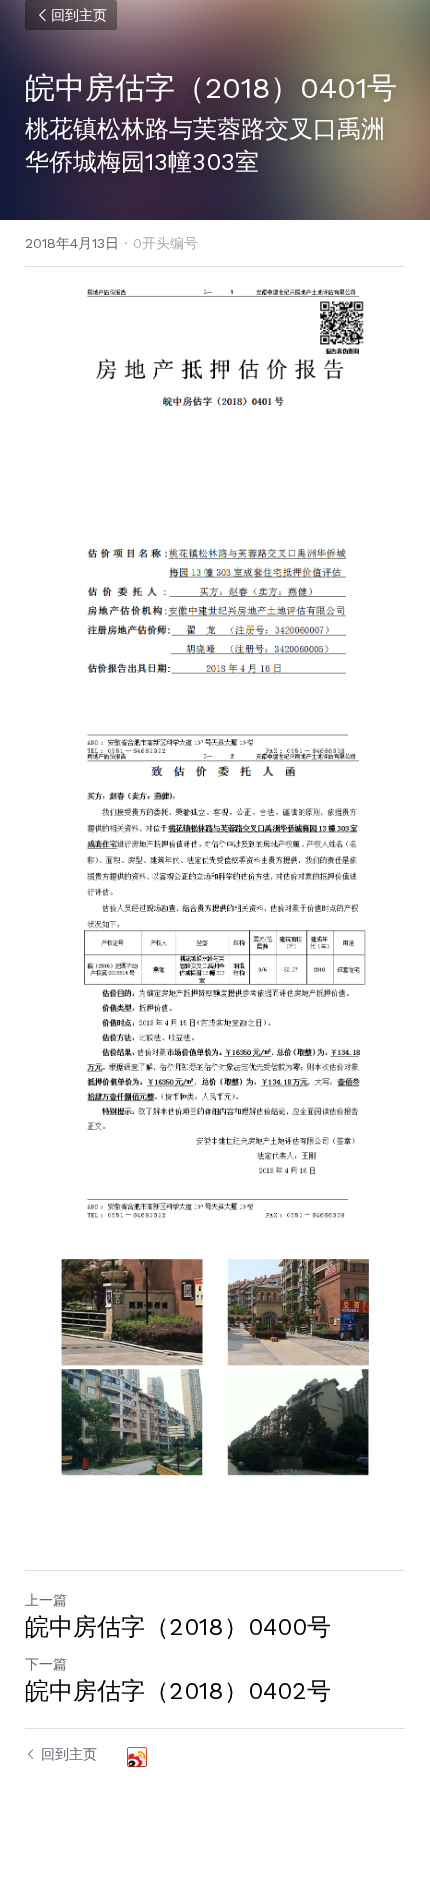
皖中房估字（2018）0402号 (178, 1691)
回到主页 (79, 15)
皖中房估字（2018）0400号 (178, 1627)
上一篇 (46, 1600)
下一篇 (46, 1664)
